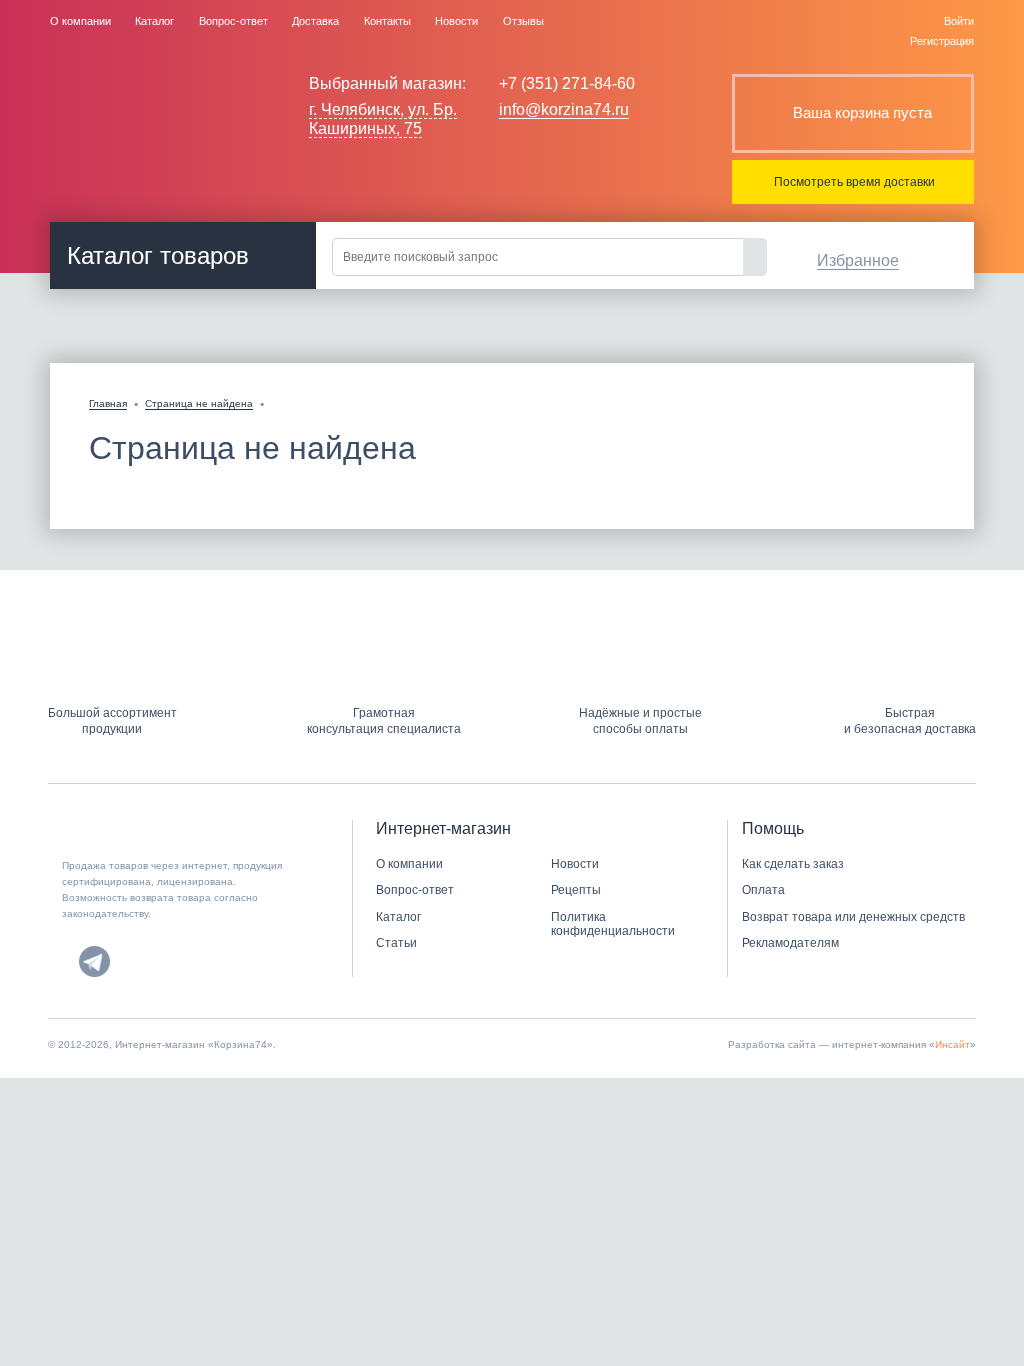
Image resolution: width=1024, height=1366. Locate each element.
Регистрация (942, 41)
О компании (80, 21)
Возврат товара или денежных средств (853, 917)
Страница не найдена (199, 403)
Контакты (387, 21)
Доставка (315, 21)
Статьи (396, 943)
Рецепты (576, 890)
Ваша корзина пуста (862, 112)
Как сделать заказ (793, 864)
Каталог (154, 21)
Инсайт (952, 1044)
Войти (959, 21)
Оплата (763, 890)
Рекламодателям (790, 943)
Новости (456, 21)
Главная (108, 403)
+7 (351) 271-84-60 (567, 83)
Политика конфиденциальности (613, 924)
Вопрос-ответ (233, 21)
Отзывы (523, 21)
